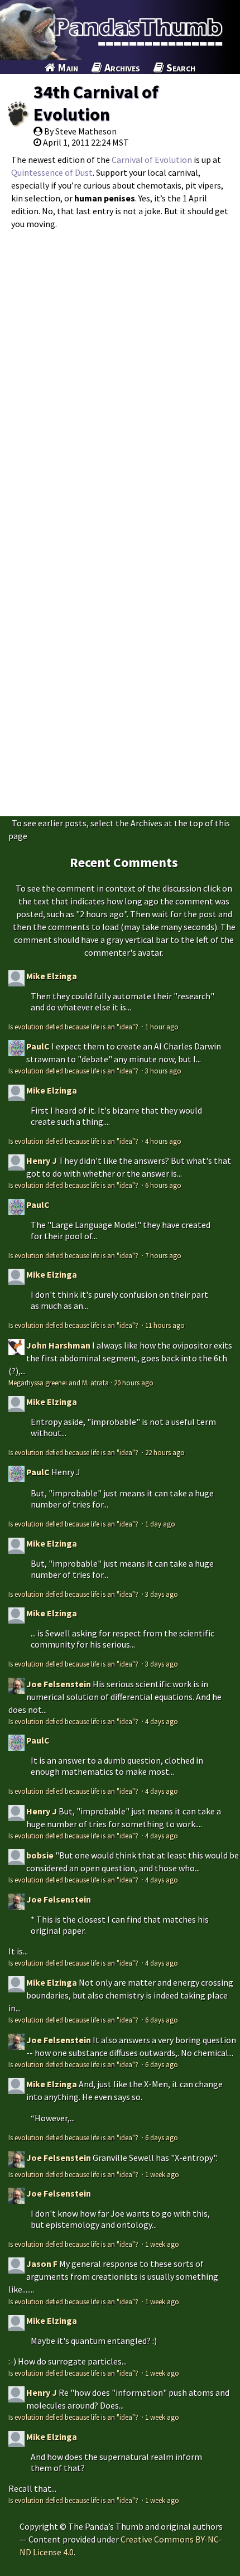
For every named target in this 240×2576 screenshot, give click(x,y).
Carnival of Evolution (152, 160)
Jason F (42, 2264)
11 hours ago (165, 1325)
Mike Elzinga (52, 976)
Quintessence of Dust (52, 172)
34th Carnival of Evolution (96, 103)
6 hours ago (163, 1185)
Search (180, 67)
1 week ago (162, 2174)
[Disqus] (120, 375)
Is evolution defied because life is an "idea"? (74, 1027)
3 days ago (162, 1594)
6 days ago (162, 2020)
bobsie (40, 1855)
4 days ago (162, 1721)
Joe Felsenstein (59, 1684)
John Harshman (58, 1345)
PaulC (38, 1046)
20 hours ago (134, 1383)
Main (67, 67)
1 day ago (160, 1524)
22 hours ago (165, 1452)
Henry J (42, 1161)
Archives (121, 67)
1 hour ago (162, 1027)
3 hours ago (163, 1071)
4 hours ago (163, 1141)
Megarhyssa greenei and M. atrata (59, 1383)
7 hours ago (163, 1255)
